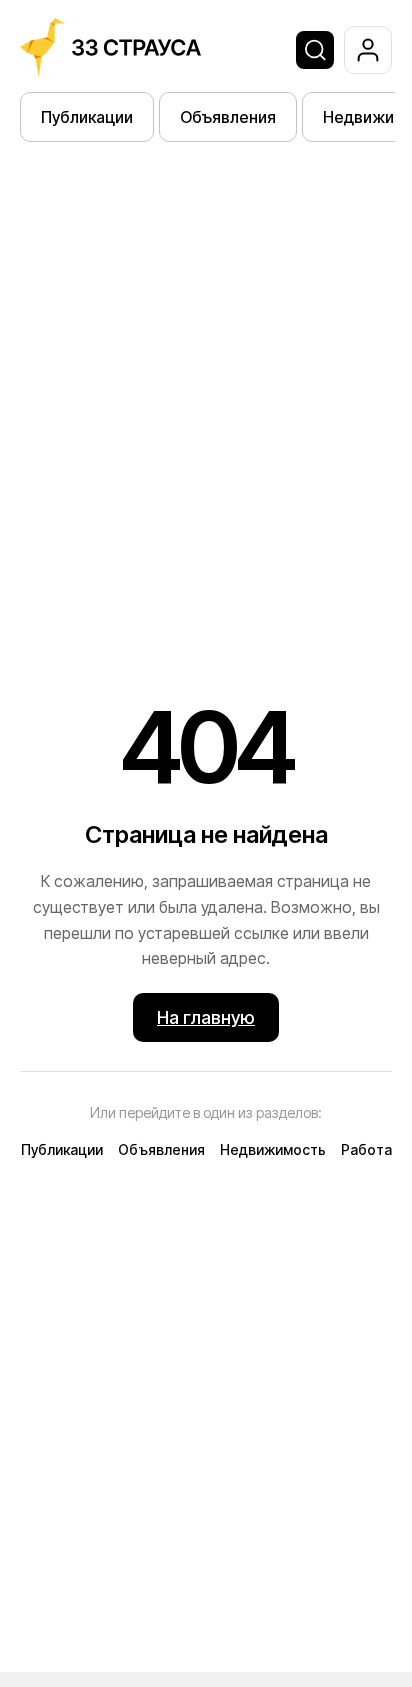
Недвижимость (273, 1149)
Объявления (228, 117)
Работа (366, 1149)
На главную (206, 1017)
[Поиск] (315, 50)
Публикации (87, 117)
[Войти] (368, 50)
